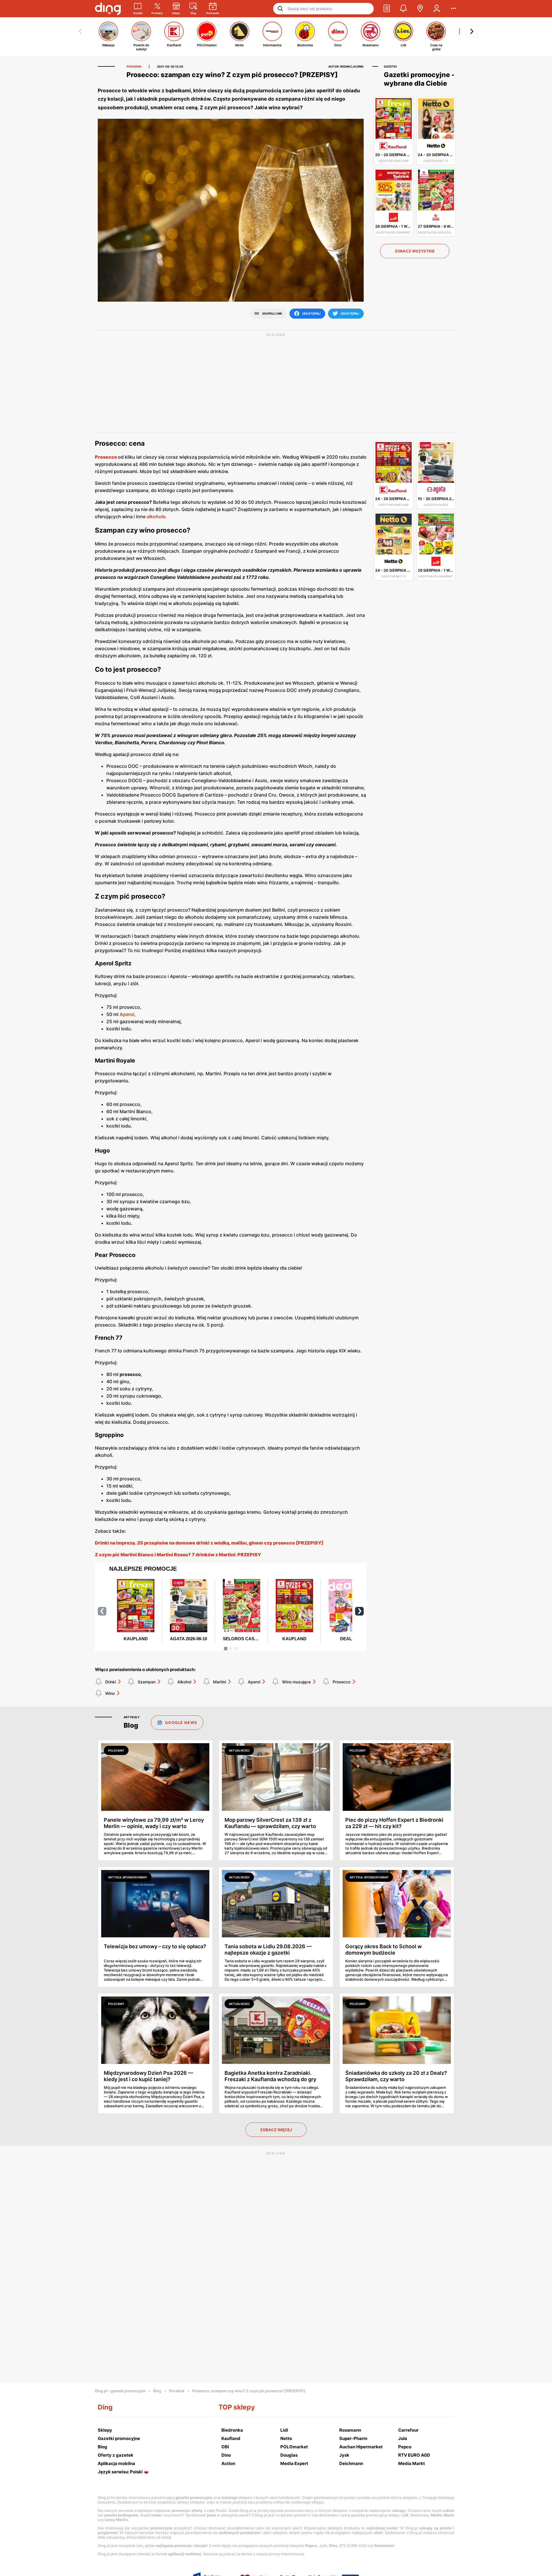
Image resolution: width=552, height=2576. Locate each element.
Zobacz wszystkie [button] (415, 251)
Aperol (127, 1014)
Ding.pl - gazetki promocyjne (120, 2391)
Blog (157, 2391)
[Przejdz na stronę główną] (108, 9)
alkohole (156, 516)
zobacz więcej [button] (276, 2130)
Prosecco (342, 1682)
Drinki (111, 1682)
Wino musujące (296, 1682)
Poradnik (177, 2391)
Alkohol (184, 1682)
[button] (387, 9)
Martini (220, 1682)
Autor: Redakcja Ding (346, 66)
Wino (110, 1693)
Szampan (147, 1682)
